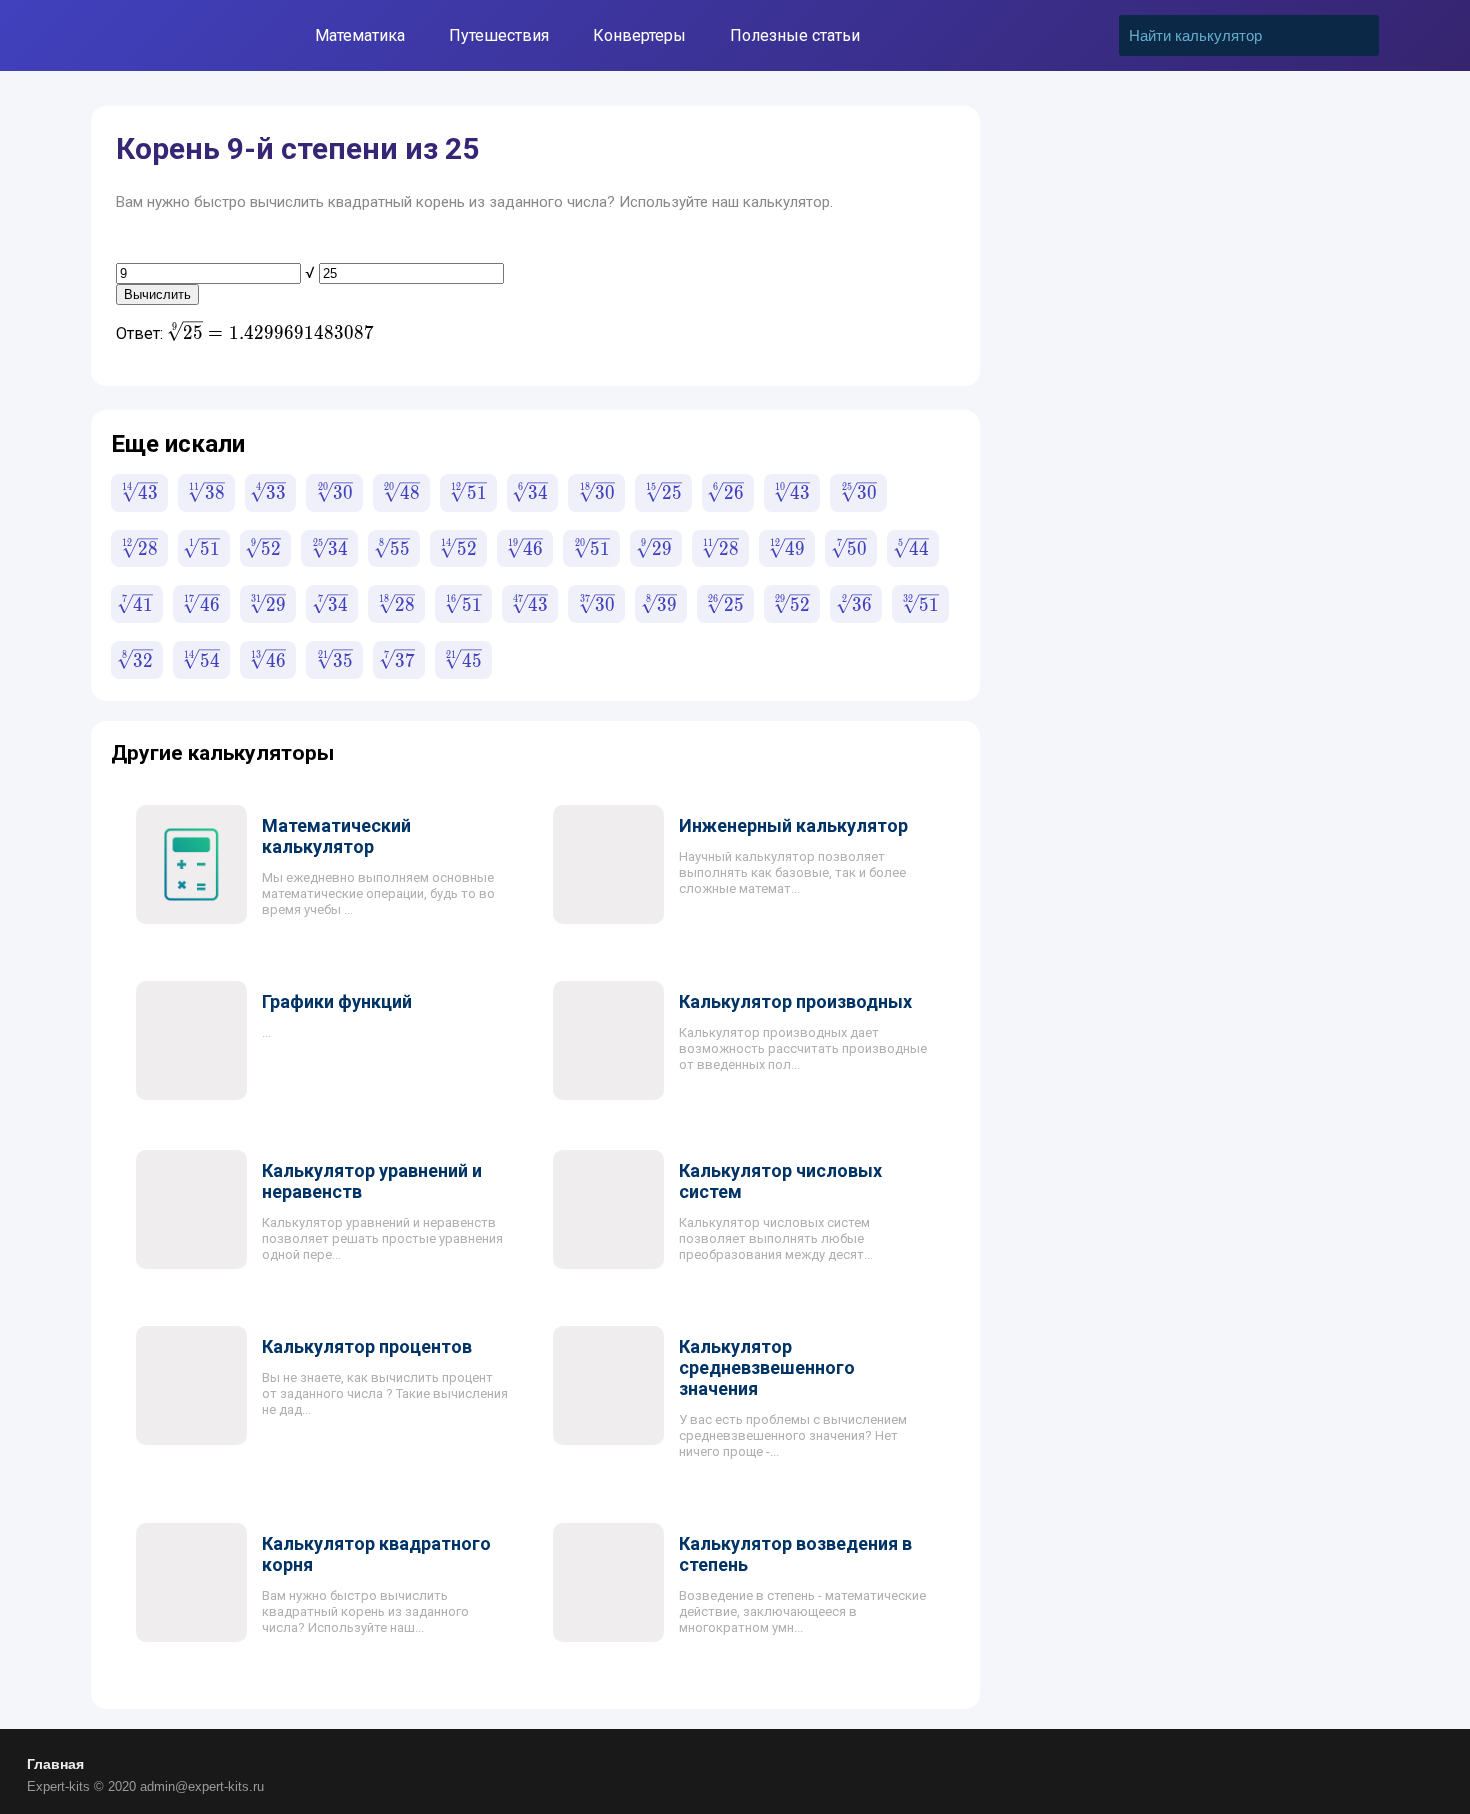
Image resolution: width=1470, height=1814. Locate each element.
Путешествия (499, 35)
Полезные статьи (795, 35)
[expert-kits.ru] (173, 35)
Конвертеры (639, 35)
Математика (360, 35)
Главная (55, 1764)
